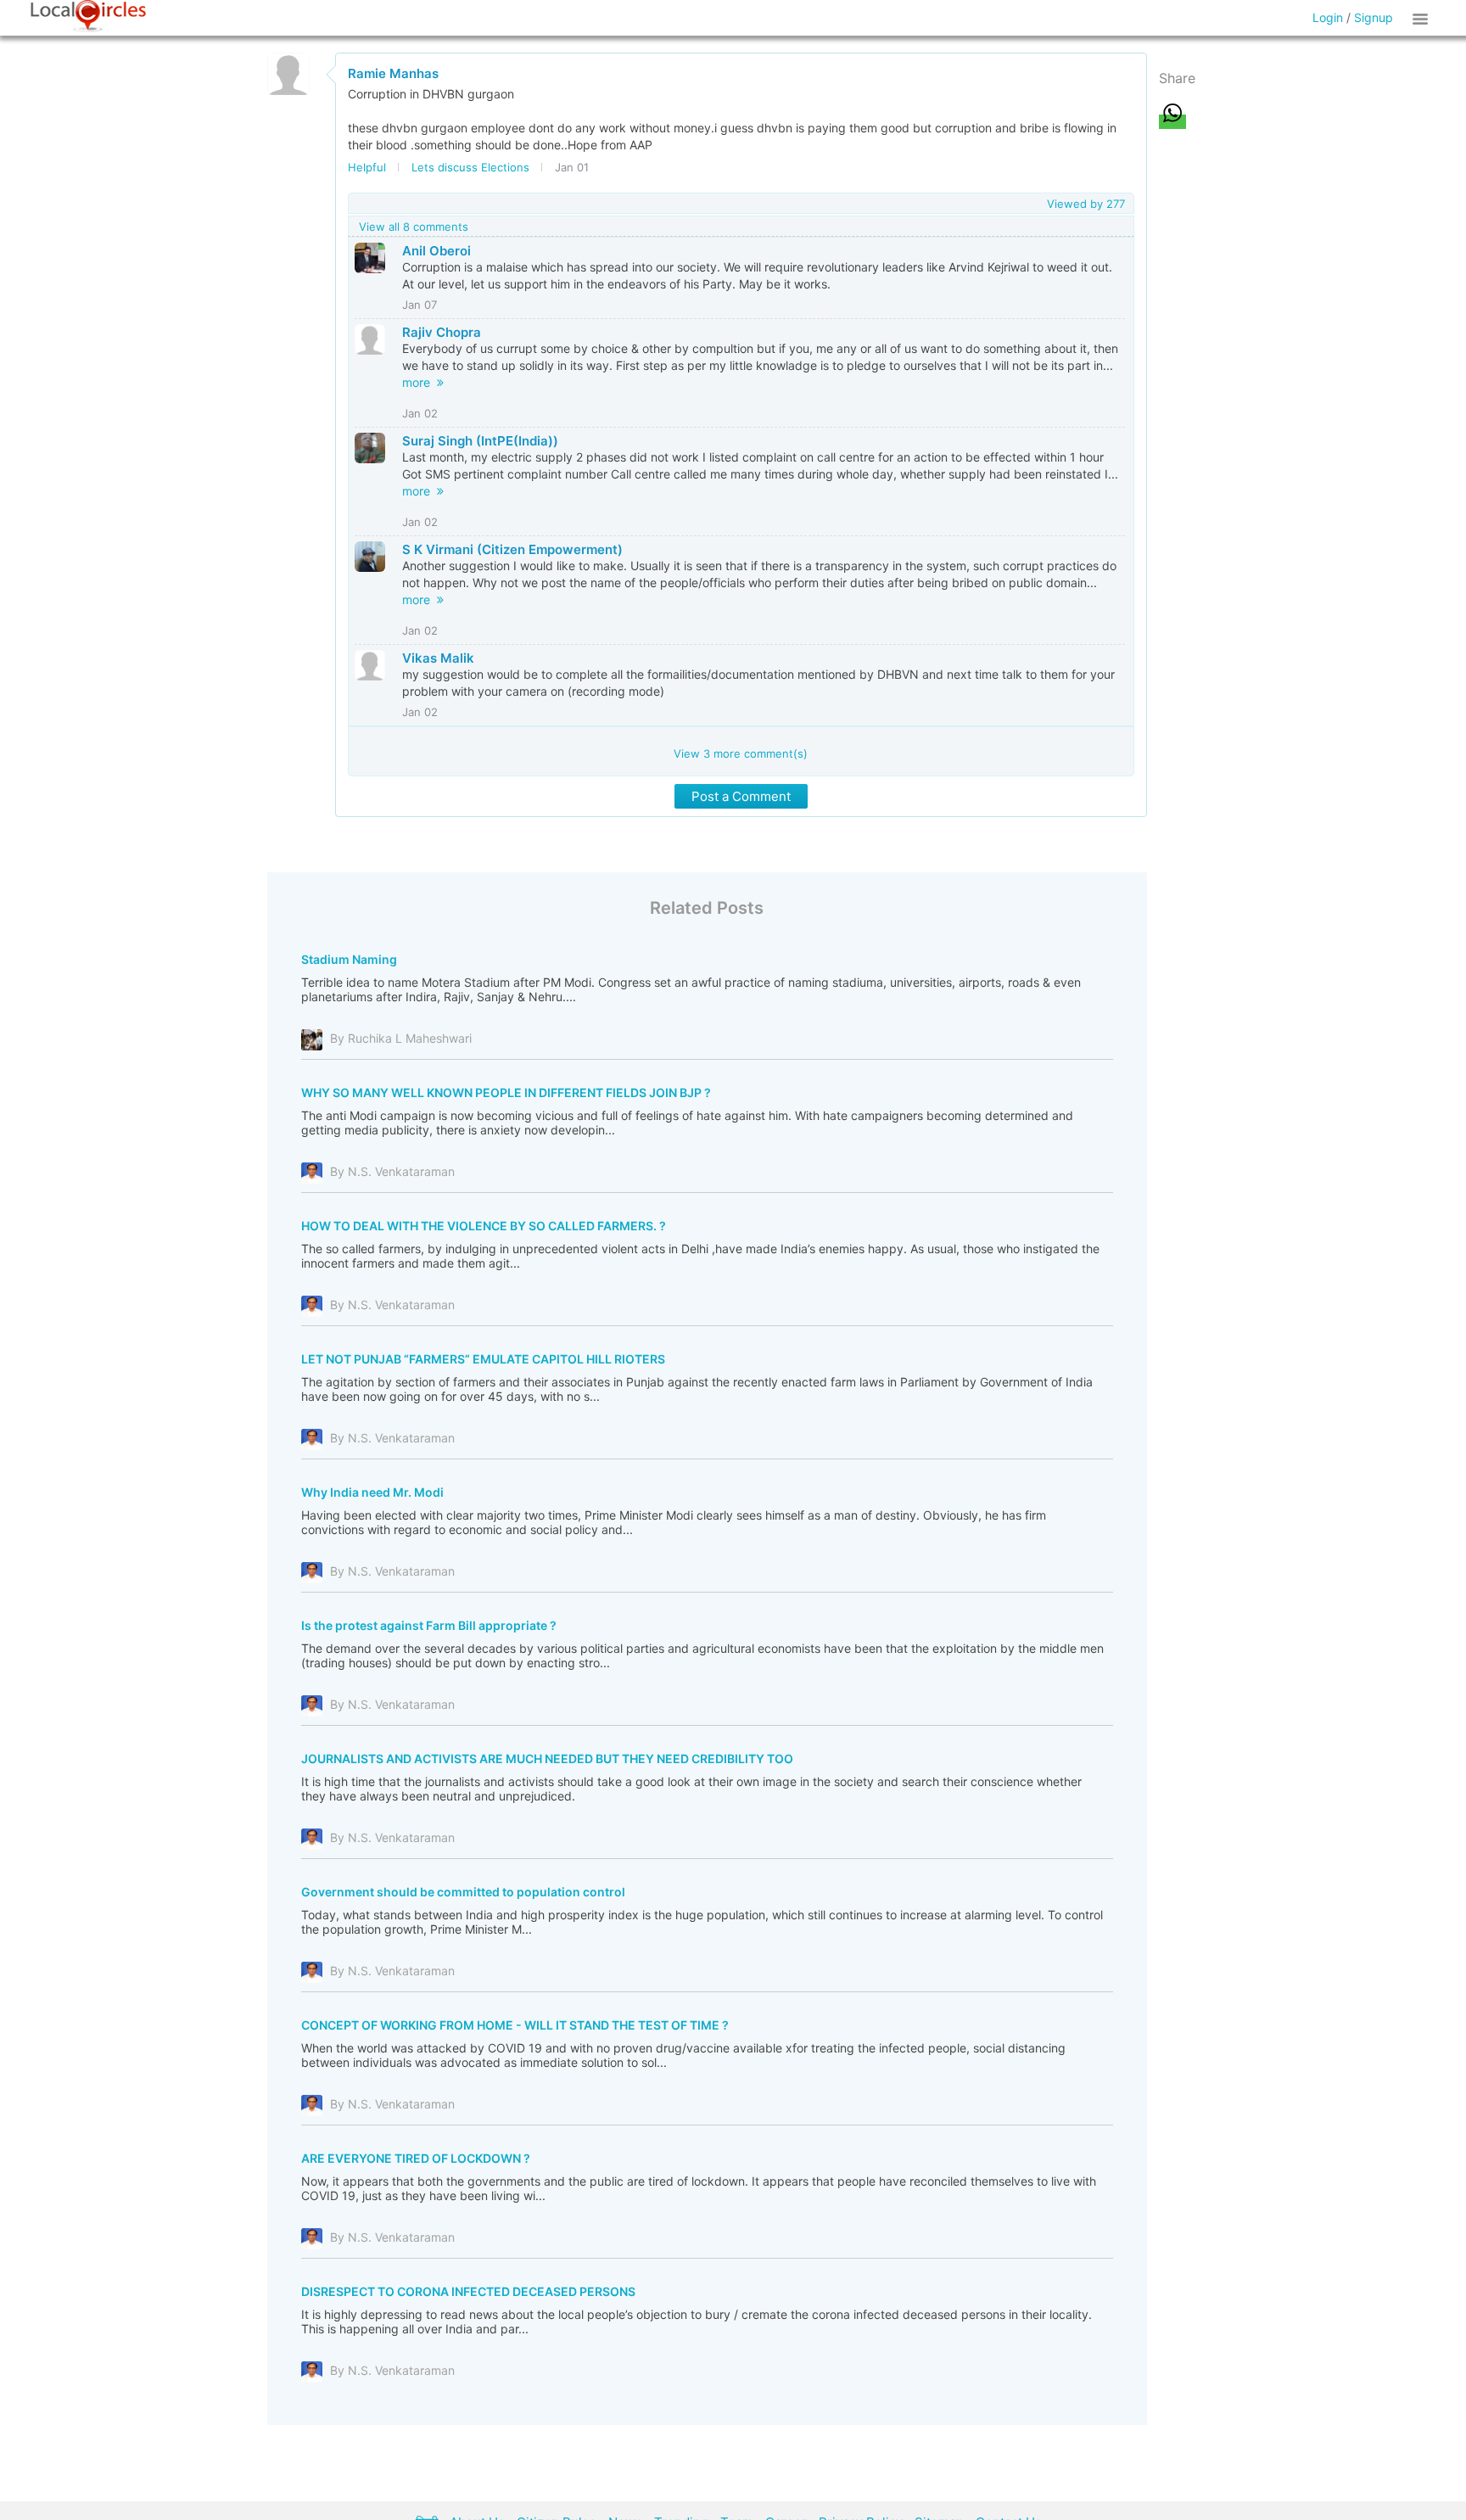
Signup (1374, 17)
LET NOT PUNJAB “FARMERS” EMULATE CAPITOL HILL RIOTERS (483, 1359)
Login (1328, 17)
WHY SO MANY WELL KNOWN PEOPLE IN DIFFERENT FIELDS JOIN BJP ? (506, 1092)
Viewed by (1086, 204)
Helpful (367, 167)
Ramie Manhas (393, 73)
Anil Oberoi (436, 251)
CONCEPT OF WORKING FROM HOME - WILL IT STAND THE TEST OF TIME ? (515, 2025)
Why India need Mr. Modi (372, 1492)
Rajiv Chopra (442, 332)
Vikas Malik (438, 658)
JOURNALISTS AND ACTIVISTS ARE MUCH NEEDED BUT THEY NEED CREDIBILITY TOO (547, 1758)
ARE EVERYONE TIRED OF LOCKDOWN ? (416, 2158)
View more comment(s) (741, 753)
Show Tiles (1423, 18)
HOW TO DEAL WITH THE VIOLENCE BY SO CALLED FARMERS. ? (484, 1226)
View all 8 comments (414, 227)
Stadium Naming (349, 959)
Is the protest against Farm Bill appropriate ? (429, 1625)
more (420, 382)
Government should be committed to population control (463, 1892)
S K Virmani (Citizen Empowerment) (512, 549)
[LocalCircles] (88, 16)
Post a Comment (741, 796)
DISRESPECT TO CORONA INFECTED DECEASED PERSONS (468, 2291)
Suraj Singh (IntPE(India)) (480, 441)
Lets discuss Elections (470, 167)
